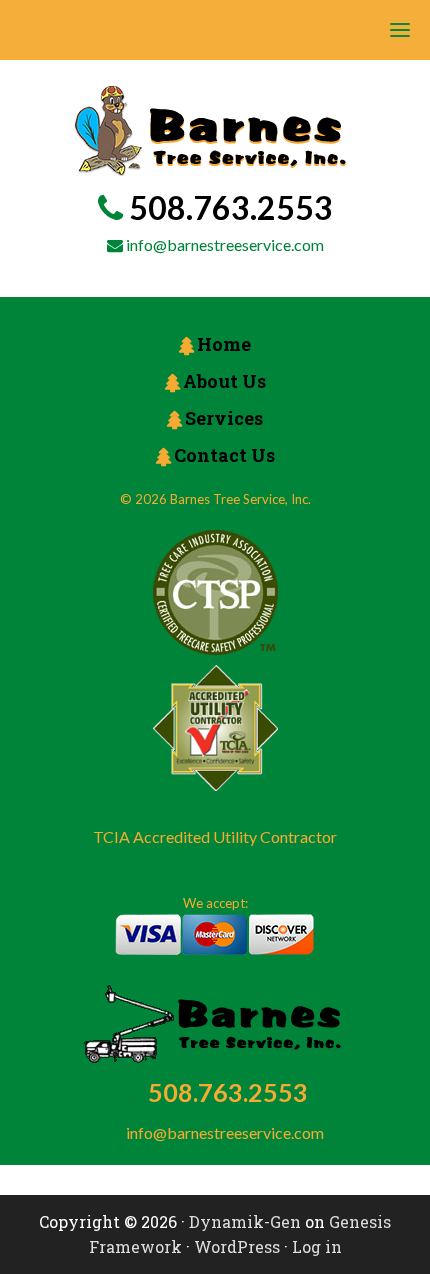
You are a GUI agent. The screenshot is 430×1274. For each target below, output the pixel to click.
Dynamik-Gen (245, 1221)
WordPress (237, 1246)
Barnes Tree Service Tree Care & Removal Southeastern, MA (210, 131)
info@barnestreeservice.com (225, 244)
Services (224, 418)
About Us (224, 381)
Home (224, 344)
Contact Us (224, 455)
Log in (317, 1246)
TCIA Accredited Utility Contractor (215, 836)
